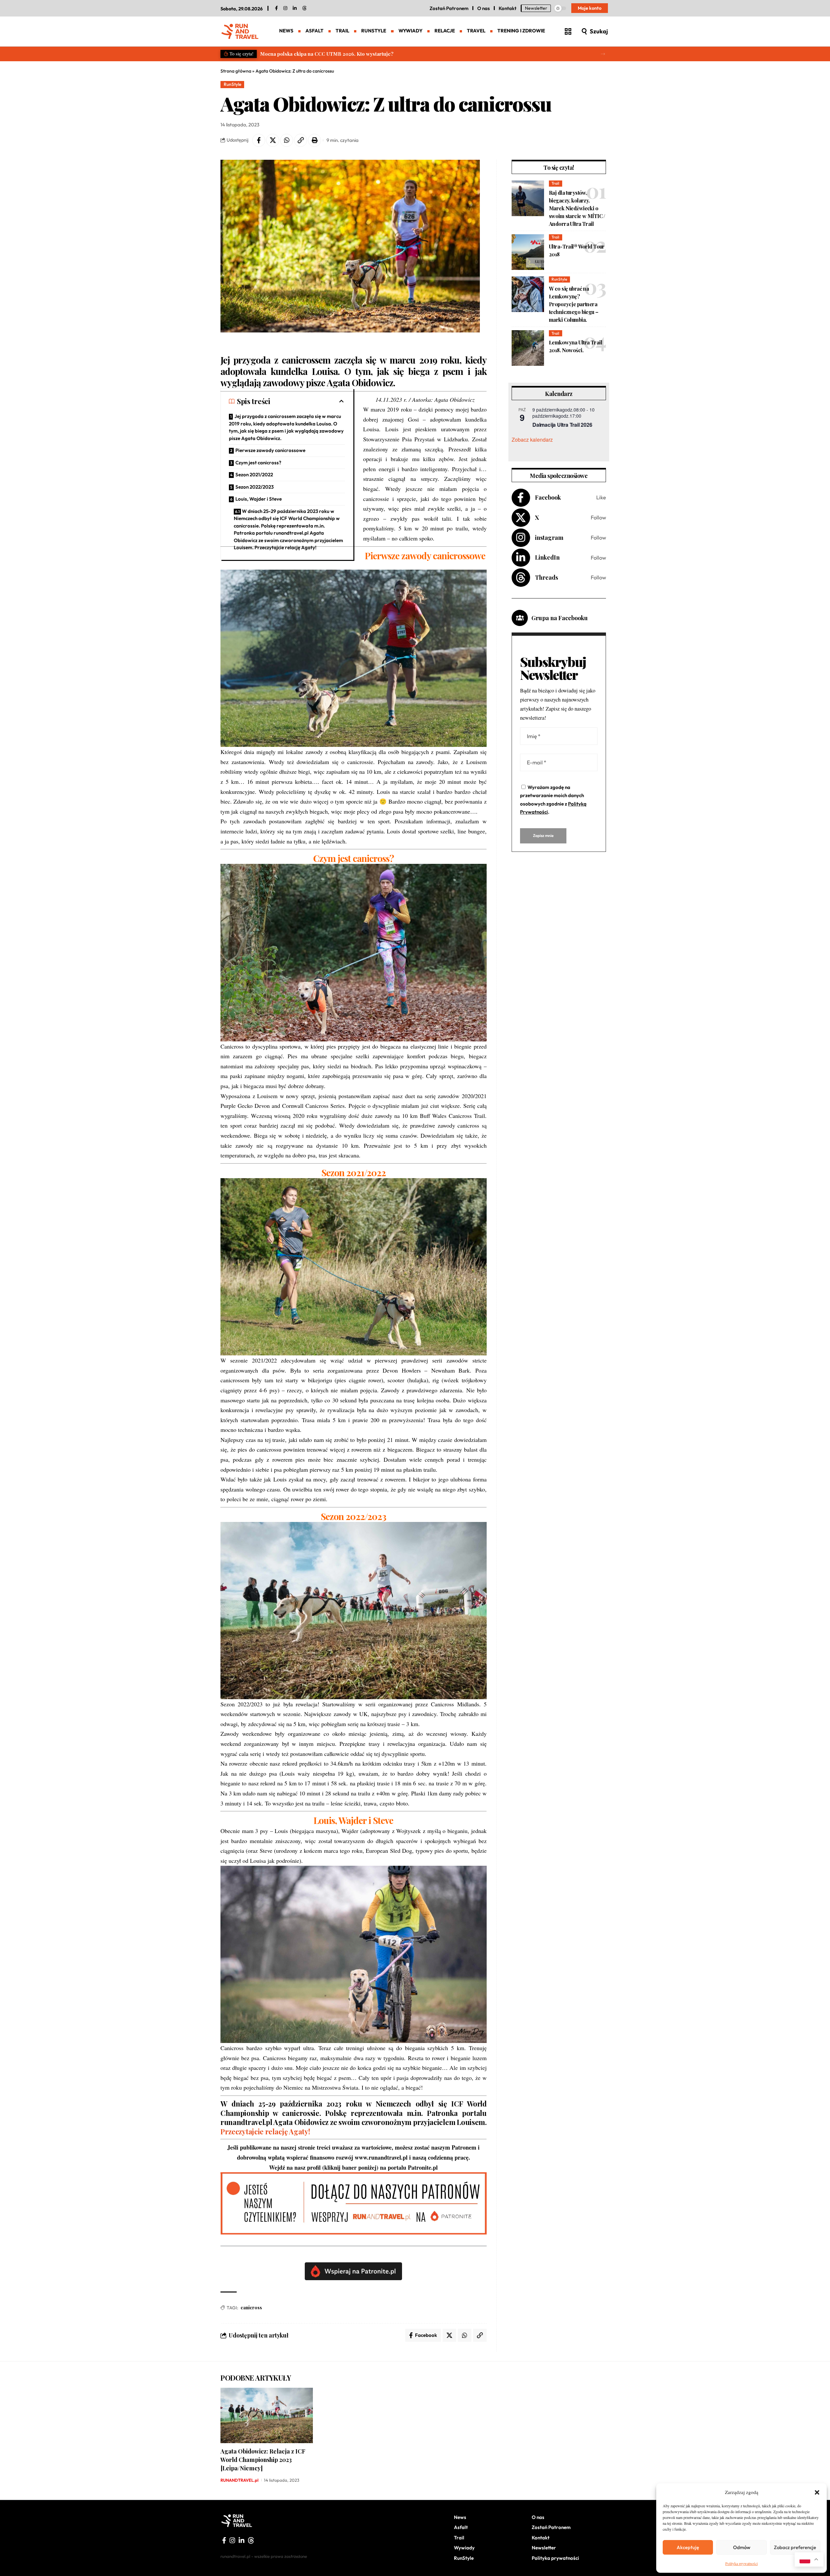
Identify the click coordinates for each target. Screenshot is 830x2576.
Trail (555, 183)
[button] (817, 2492)
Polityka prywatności (741, 2563)
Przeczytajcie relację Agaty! (265, 2131)
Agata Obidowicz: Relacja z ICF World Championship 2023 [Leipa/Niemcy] (263, 2460)
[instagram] (285, 8)
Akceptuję (688, 2547)
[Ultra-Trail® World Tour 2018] (528, 252)
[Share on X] (273, 140)
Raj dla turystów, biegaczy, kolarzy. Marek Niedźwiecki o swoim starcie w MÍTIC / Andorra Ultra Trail (577, 208)
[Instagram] (559, 538)
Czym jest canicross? (258, 463)
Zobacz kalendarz (532, 440)
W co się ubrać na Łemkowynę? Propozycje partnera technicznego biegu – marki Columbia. (574, 304)
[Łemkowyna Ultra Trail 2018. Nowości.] (528, 348)
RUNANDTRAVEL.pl (239, 2480)
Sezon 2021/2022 (254, 475)
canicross (251, 2308)
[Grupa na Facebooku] (520, 618)
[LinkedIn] (295, 8)
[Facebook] (276, 8)
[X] (559, 518)
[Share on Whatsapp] (287, 140)
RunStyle (232, 84)
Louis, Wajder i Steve (259, 499)
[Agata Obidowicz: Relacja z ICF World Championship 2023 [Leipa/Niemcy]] (267, 2415)
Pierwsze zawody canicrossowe (270, 450)
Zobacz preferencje (795, 2547)
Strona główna (236, 71)
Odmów (742, 2547)
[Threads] (304, 8)
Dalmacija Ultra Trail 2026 (562, 425)
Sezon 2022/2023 (255, 487)
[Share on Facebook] (259, 140)
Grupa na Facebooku (560, 618)
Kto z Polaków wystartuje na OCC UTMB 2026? (315, 54)
